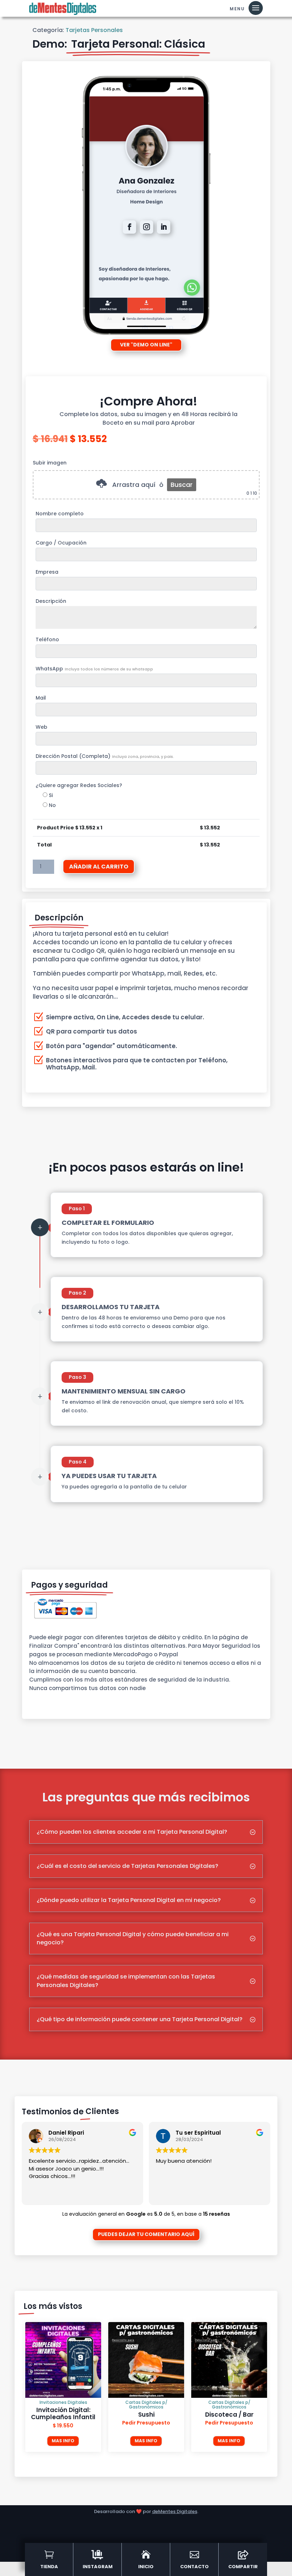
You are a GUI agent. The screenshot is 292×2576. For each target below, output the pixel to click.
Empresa (47, 572)
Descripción (51, 601)
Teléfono (47, 639)
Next (270, 2387)
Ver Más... (42, 1697)
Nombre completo (60, 514)
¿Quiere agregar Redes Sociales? (79, 785)
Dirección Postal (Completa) (105, 756)
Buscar (182, 485)
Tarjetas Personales (94, 30)
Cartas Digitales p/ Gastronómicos (63, 2405)
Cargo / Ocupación (61, 543)
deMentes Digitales (175, 2511)
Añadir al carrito (99, 867)
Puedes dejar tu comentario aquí (146, 2234)
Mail (41, 698)
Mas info (63, 2441)
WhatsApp (94, 669)
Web (41, 727)
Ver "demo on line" (146, 345)
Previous (22, 2387)
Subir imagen (50, 463)
